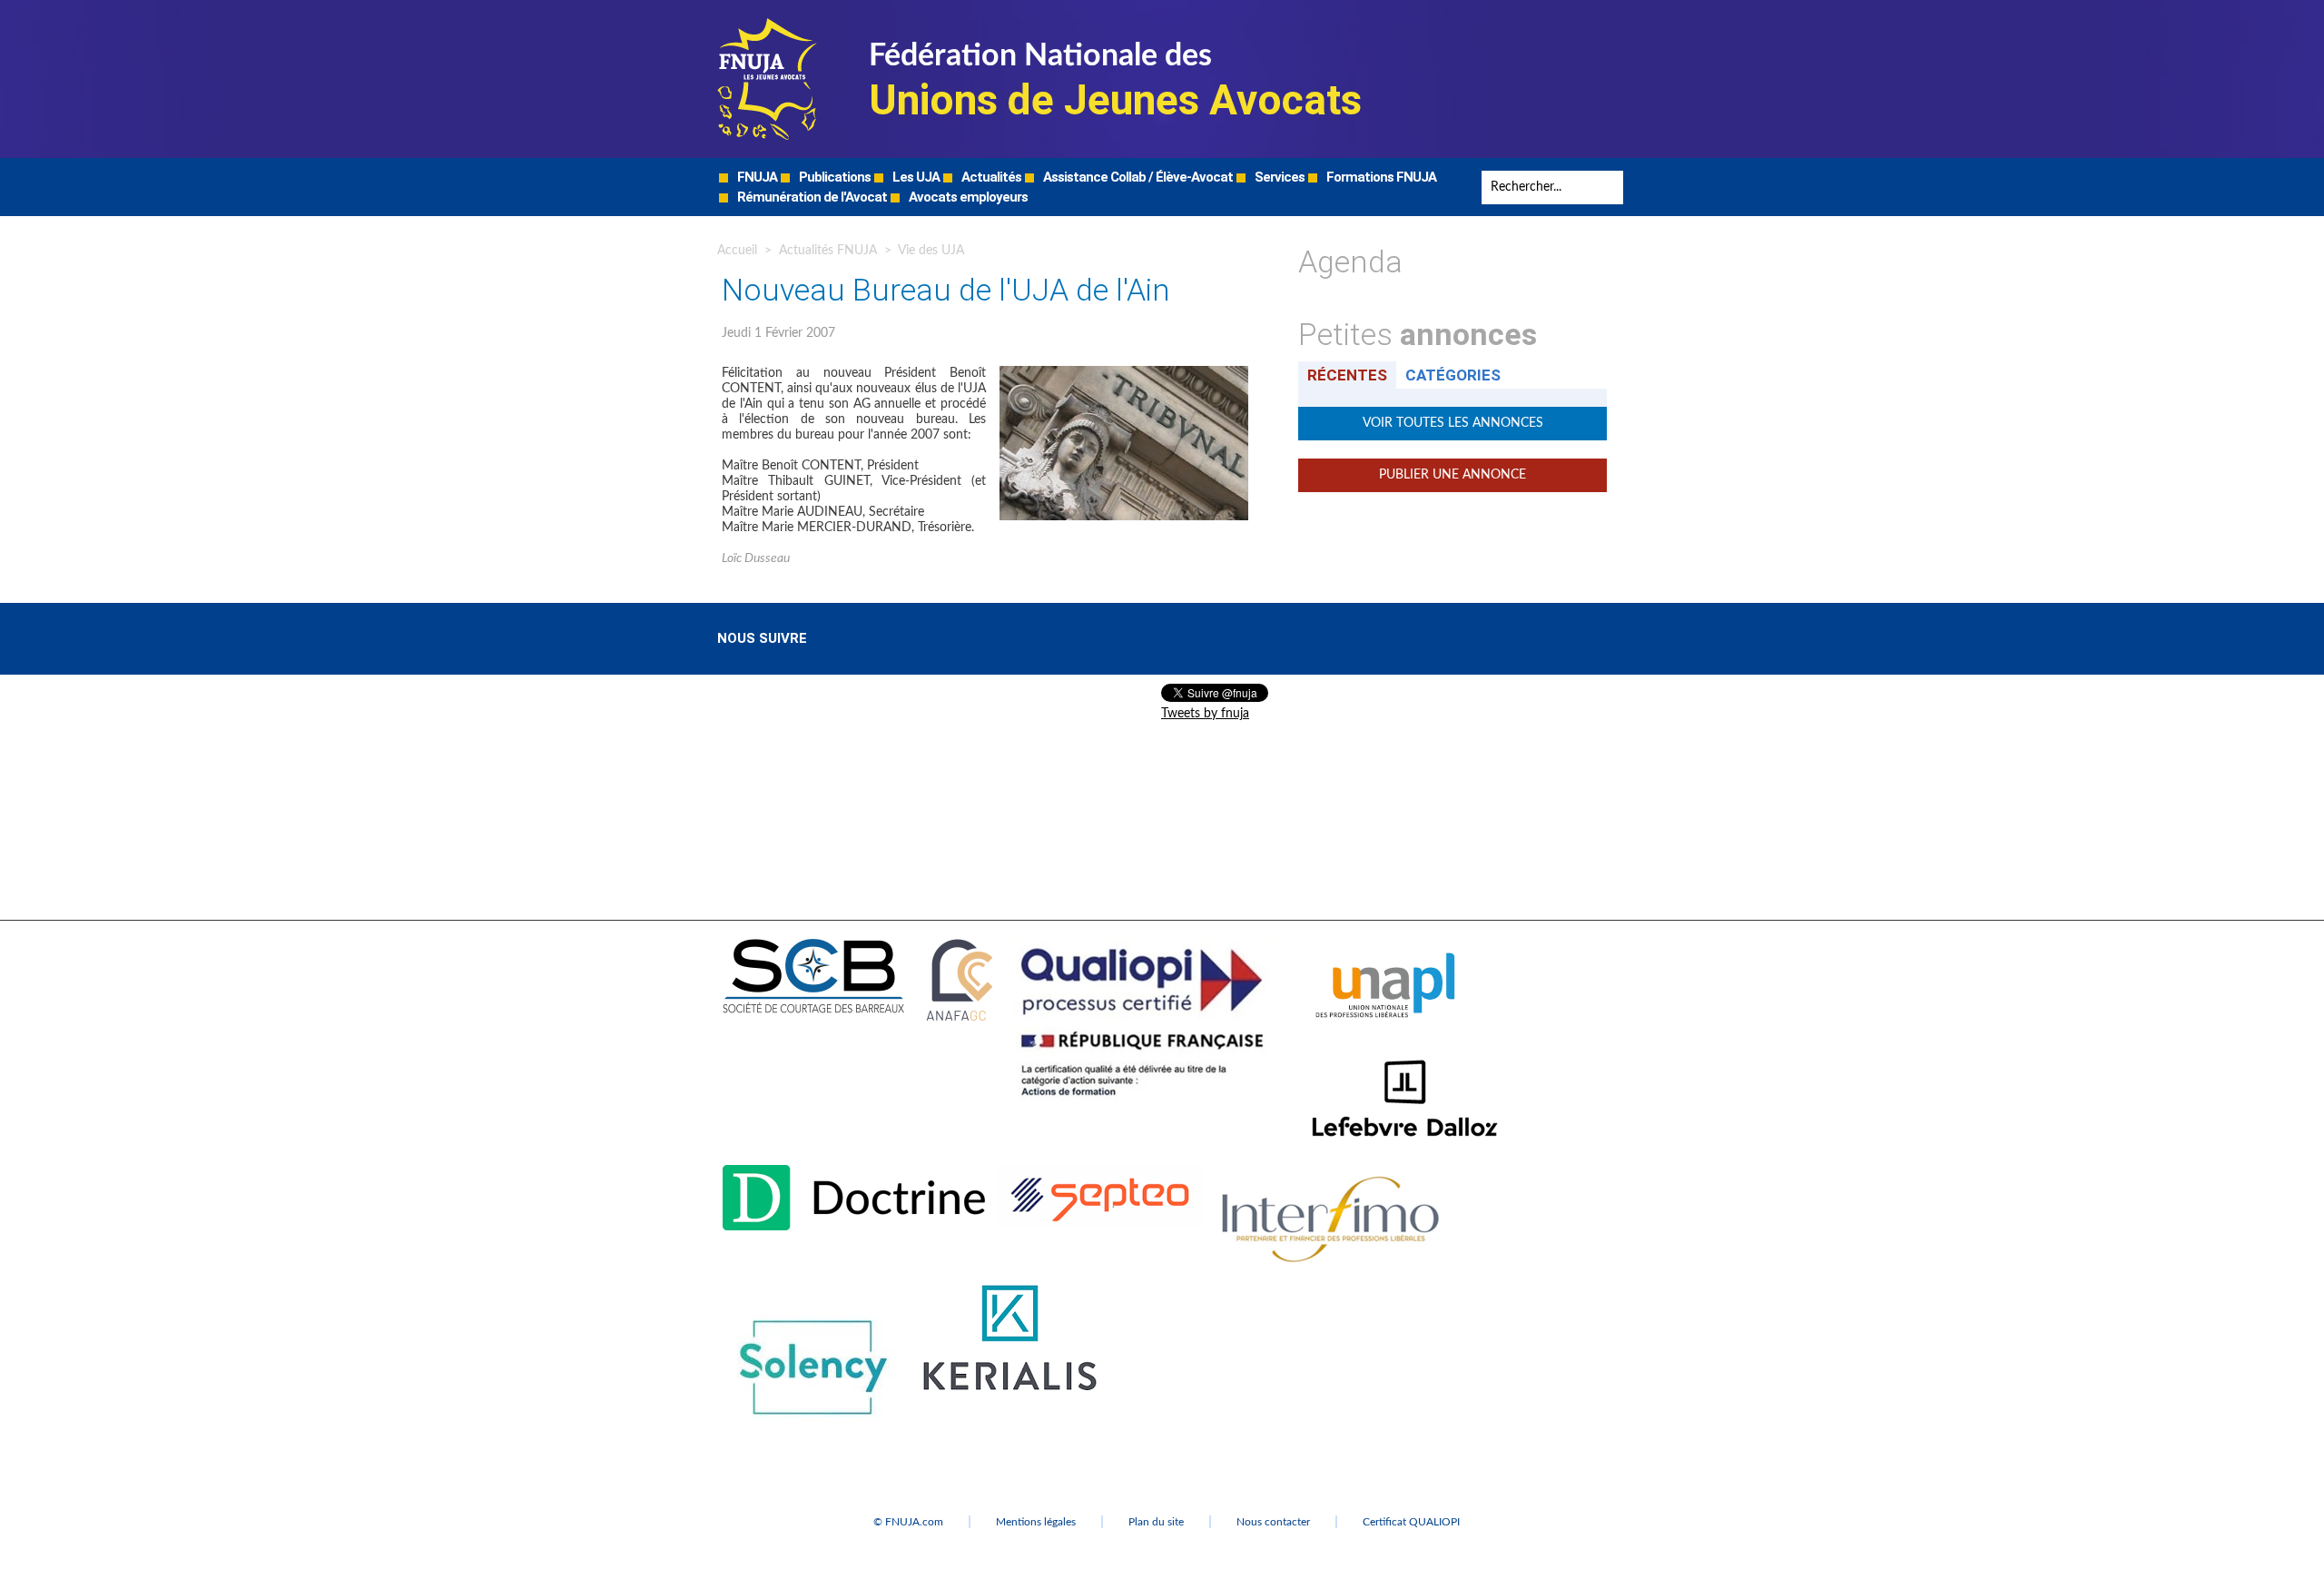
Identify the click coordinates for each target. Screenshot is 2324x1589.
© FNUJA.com (908, 1522)
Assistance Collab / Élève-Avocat (1137, 177)
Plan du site (1156, 1522)
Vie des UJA (931, 251)
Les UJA (915, 177)
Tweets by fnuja (1205, 714)
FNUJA (756, 177)
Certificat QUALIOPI (1411, 1522)
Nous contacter (1273, 1522)
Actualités (990, 177)
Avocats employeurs (967, 197)
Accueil (737, 251)
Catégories (1453, 375)
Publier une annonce (1452, 475)
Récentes (1347, 375)
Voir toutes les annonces (1453, 423)
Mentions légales (1036, 1522)
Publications (833, 177)
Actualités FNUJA (828, 251)
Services (1278, 177)
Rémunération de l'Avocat (811, 197)
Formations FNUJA (1380, 177)
